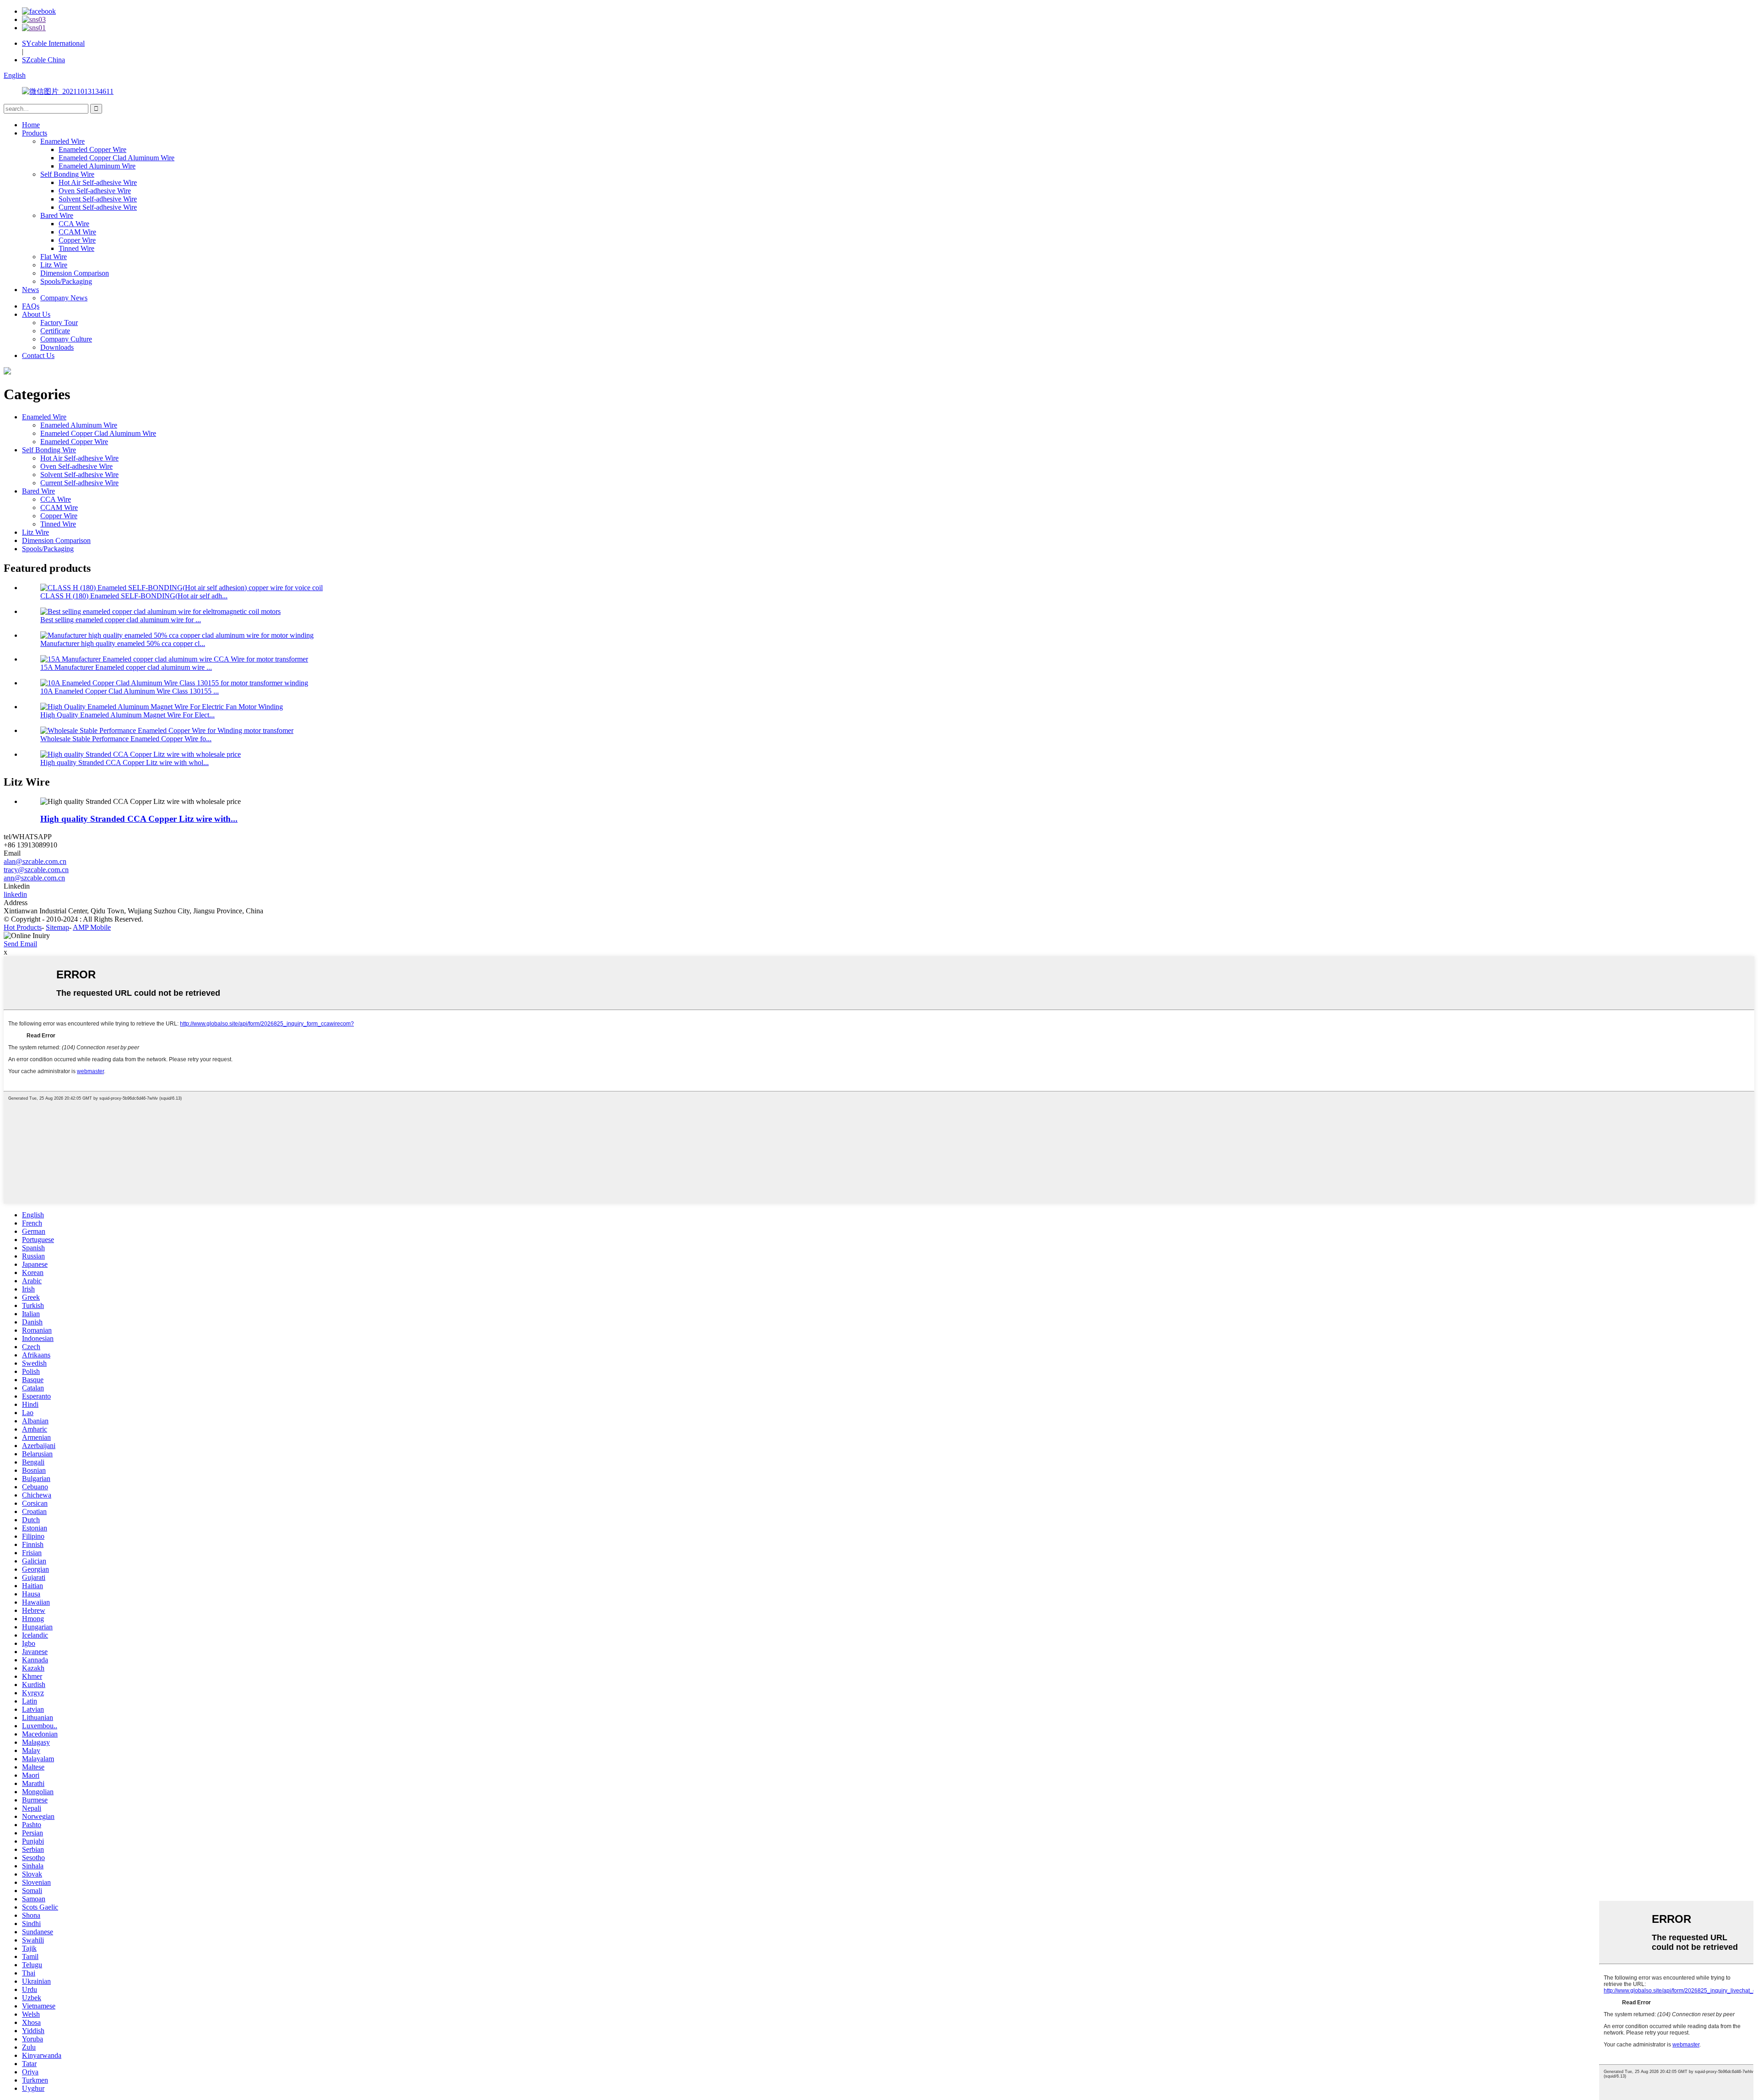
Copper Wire (77, 240)
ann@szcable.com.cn (34, 878)
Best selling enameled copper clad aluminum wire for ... (121, 620)
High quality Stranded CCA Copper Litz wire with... (139, 819)
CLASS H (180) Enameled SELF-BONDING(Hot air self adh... (134, 596)
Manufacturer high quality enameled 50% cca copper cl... (123, 643)
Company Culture (66, 339)
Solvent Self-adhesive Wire (98, 199)
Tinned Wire (76, 248)
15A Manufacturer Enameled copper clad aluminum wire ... (126, 667)
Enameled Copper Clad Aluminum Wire (117, 158)
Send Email (20, 944)
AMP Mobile (92, 927)
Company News (64, 298)
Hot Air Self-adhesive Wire (98, 182)
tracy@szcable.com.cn (36, 870)
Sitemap (57, 927)
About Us (36, 314)
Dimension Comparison (75, 273)
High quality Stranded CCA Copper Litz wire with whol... (125, 762)
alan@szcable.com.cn (35, 861)
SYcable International (53, 43)
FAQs (31, 306)
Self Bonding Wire (67, 174)
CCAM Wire (77, 232)
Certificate (55, 331)
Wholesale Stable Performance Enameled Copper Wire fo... (126, 739)
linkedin (15, 894)
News (30, 290)
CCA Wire (74, 224)
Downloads (57, 347)
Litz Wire (54, 265)
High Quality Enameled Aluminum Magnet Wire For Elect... (128, 715)
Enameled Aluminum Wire (97, 166)
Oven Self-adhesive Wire (95, 191)
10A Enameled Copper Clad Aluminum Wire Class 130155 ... (130, 691)
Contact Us (38, 355)
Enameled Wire (62, 141)
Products (35, 133)
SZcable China (43, 60)
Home (31, 125)
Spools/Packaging (66, 281)
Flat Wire (54, 257)
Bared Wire (57, 215)
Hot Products (23, 927)
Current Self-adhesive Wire (98, 207)
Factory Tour (59, 323)
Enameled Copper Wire (92, 149)
